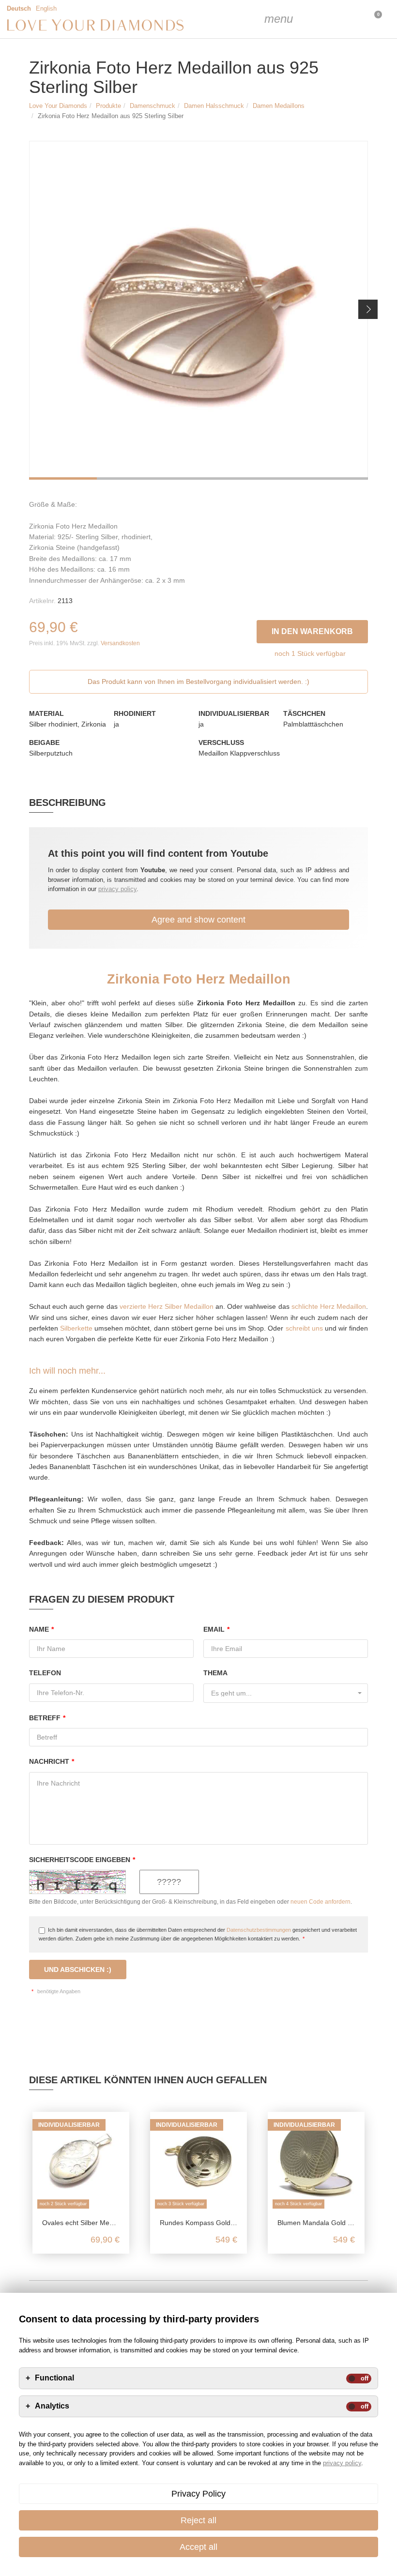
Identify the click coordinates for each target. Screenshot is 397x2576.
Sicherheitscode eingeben (82, 1860)
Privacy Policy (198, 2494)
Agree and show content (198, 920)
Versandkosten (120, 643)
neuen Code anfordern (321, 1902)
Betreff (47, 1718)
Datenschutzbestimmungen (259, 1930)
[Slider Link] (198, 310)
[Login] (324, 19)
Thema (215, 1673)
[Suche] (300, 19)
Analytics (52, 2406)
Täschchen (304, 713)
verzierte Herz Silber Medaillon (167, 1306)
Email (216, 1629)
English (46, 9)
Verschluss (221, 742)
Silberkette (76, 1328)
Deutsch (19, 9)
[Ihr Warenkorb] (349, 19)
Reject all (198, 2520)
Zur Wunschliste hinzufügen (251, 629)
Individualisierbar (234, 713)
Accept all (198, 2547)
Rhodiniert (135, 713)
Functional (54, 2378)
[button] (368, 309)
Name (41, 1629)
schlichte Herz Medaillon (329, 1306)
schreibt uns (304, 1328)
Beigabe (44, 742)
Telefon (45, 1673)
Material (46, 713)
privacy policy (117, 889)
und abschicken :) (78, 1970)
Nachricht (52, 1761)
